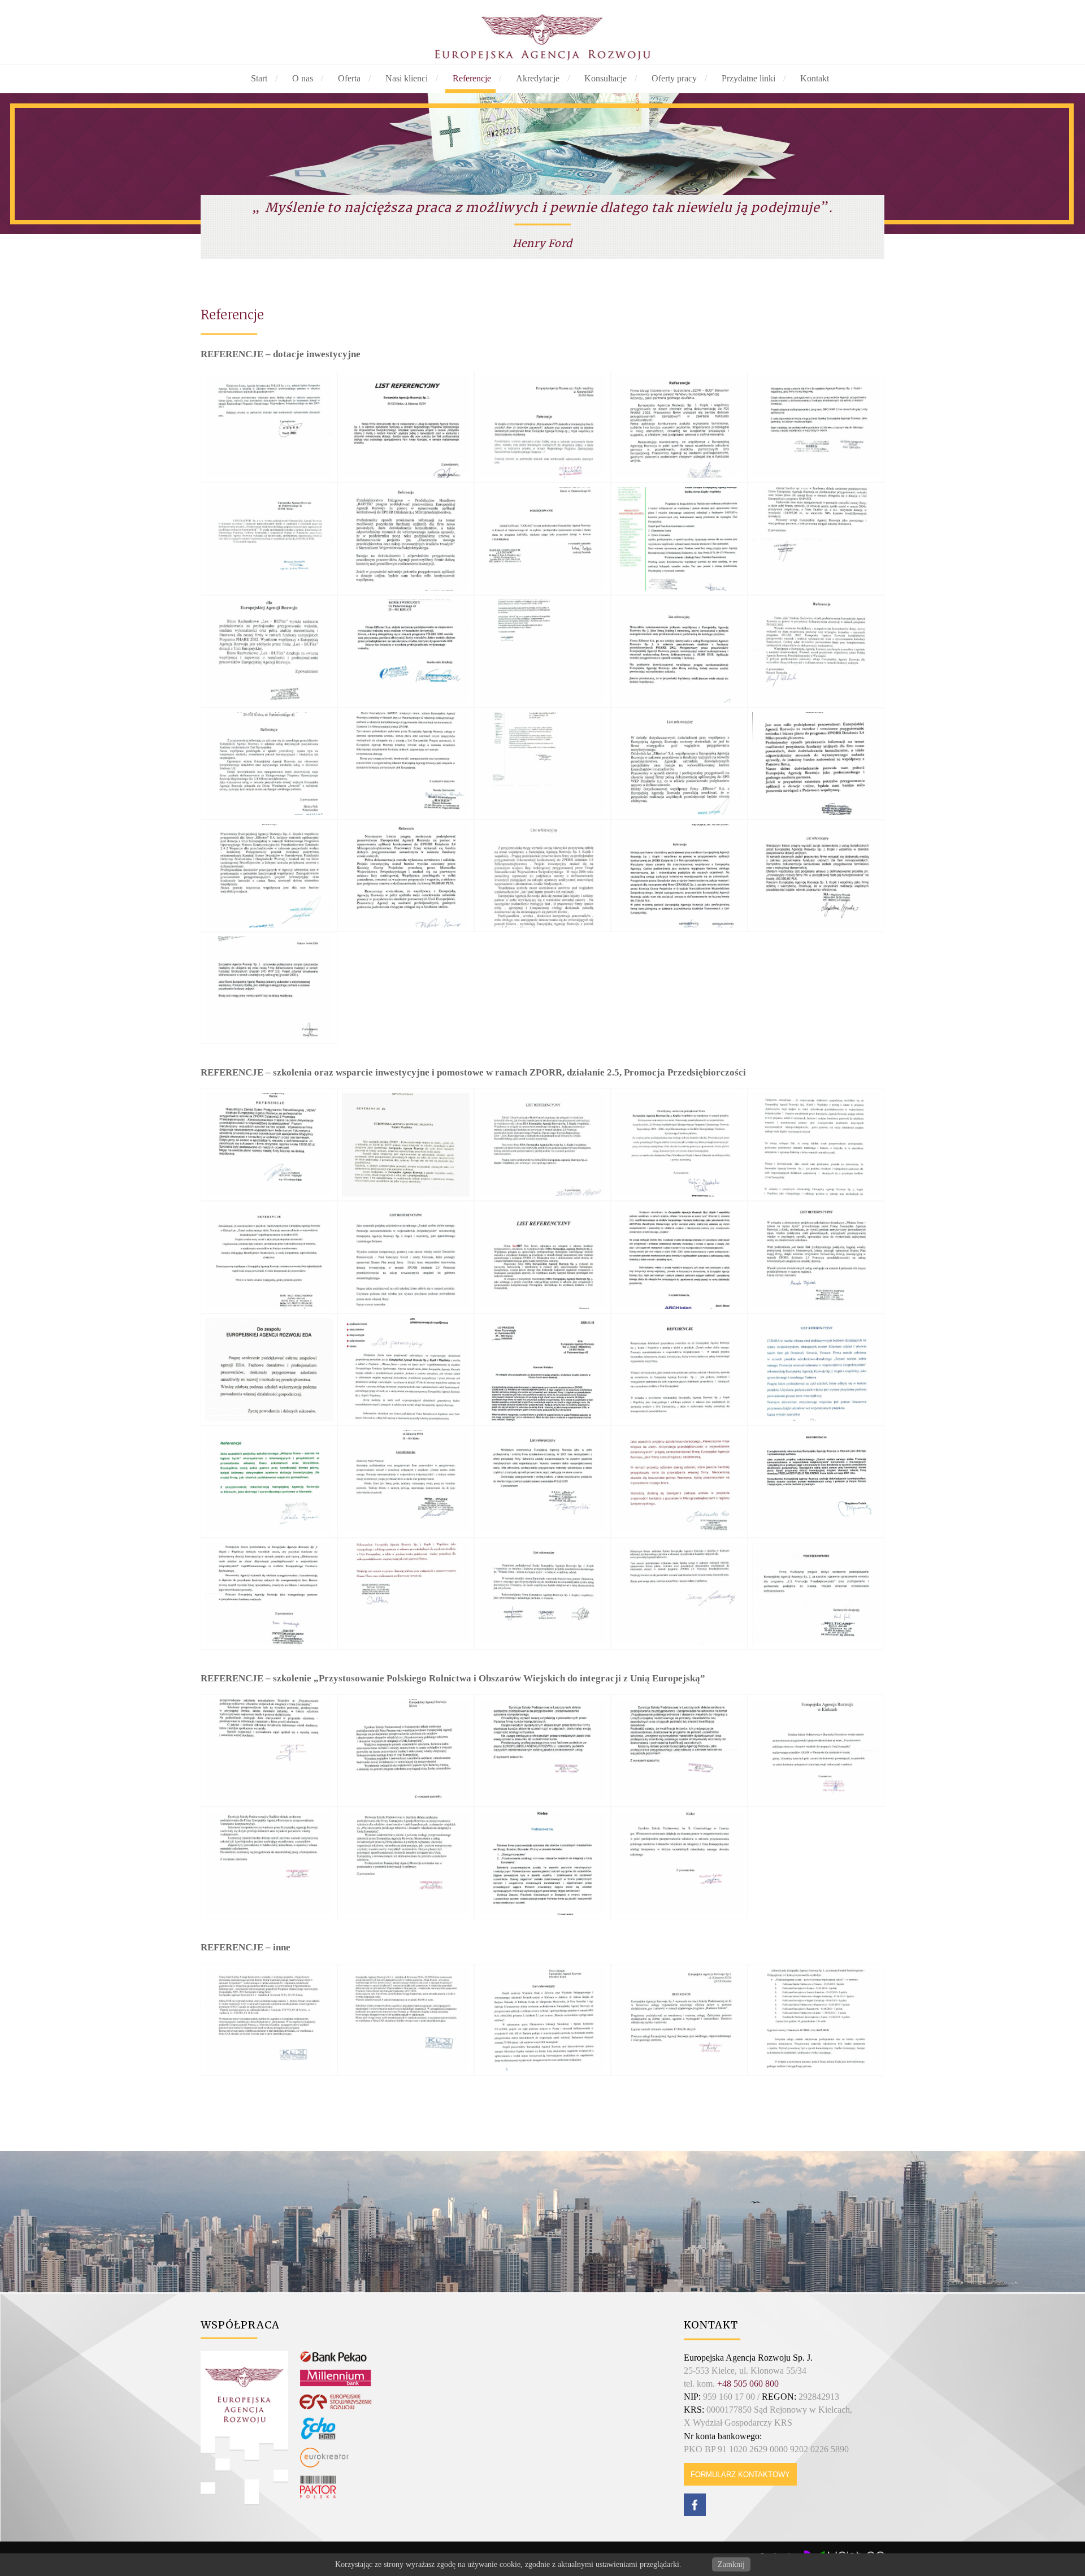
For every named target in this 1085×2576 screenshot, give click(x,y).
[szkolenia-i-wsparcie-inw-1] (269, 1145)
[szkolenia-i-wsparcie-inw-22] (406, 1594)
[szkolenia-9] (679, 1863)
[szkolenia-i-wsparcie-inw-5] (816, 1145)
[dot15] (816, 651)
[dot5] (816, 427)
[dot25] (816, 876)
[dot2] (406, 427)
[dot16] (269, 764)
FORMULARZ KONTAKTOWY (740, 2475)
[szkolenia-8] (542, 1863)
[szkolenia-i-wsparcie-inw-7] (406, 1257)
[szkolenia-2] (406, 1751)
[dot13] (542, 651)
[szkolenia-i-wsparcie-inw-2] (406, 1145)
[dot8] (542, 539)
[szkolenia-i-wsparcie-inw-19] (679, 1482)
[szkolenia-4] (679, 1751)
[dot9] (679, 539)
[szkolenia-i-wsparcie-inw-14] (679, 1370)
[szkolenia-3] (542, 1751)
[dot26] (269, 988)
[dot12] (406, 651)
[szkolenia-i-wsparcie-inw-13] (542, 1370)
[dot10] (816, 539)
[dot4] (679, 427)
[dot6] (269, 539)
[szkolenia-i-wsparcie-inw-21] (269, 1594)
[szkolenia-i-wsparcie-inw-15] (816, 1370)
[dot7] (406, 539)
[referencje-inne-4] (542, 2020)
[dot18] (542, 764)
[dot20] (816, 764)
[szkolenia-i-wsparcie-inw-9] (679, 1257)
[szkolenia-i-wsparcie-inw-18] (542, 1482)
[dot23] (542, 876)
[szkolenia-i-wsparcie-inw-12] (406, 1370)
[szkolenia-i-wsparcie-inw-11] (269, 1370)
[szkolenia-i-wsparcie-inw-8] (542, 1257)
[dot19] (679, 764)
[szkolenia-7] (406, 1863)
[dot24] (679, 876)
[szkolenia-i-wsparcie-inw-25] (816, 1594)
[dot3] (542, 427)
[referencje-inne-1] (269, 2020)
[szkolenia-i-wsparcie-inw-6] (269, 1257)
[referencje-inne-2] (406, 2020)
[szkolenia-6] (269, 1863)
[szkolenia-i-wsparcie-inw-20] (816, 1482)
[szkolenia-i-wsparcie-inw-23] (542, 1594)
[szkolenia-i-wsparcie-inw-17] (406, 1482)
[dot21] (269, 876)
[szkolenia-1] (269, 1751)
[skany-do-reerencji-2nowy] (816, 2020)
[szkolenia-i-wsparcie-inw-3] (542, 1145)
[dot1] (269, 427)
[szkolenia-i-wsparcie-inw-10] (816, 1257)
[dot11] (269, 651)
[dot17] (406, 764)
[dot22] (406, 876)
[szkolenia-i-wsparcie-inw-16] (269, 1482)
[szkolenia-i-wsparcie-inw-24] (679, 1594)
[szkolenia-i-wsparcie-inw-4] (679, 1145)
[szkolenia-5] (816, 1751)
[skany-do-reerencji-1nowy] (679, 2020)
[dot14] (679, 651)
